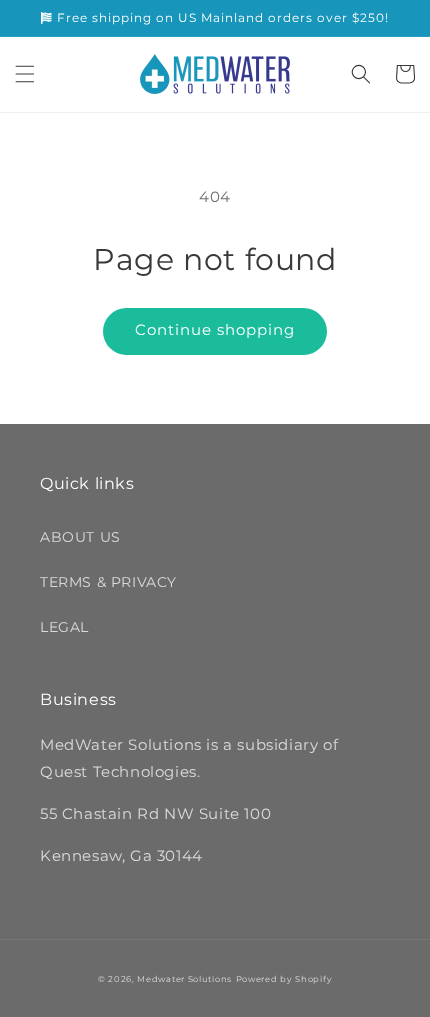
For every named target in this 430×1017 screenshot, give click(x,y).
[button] (25, 74)
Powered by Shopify (284, 979)
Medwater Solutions (184, 979)
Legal (64, 627)
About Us (80, 537)
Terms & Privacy (108, 582)
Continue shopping (215, 329)
